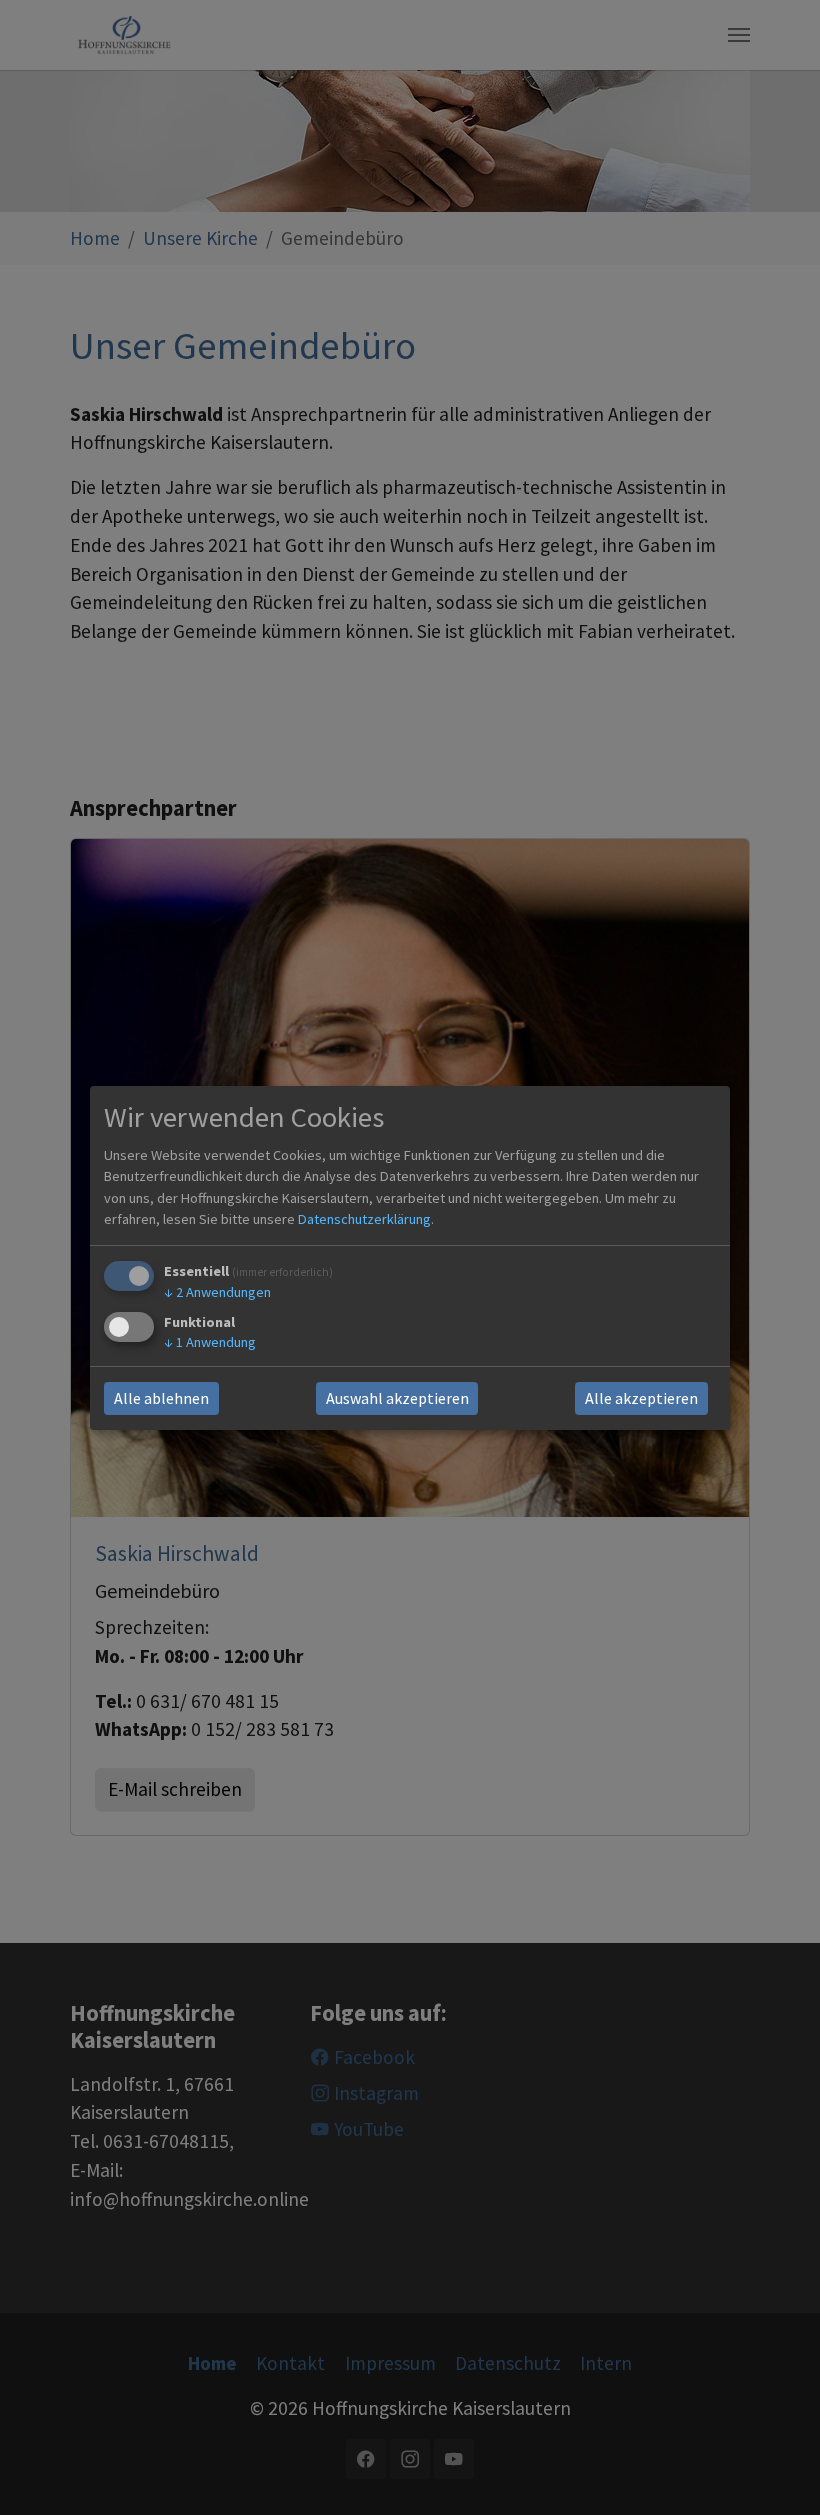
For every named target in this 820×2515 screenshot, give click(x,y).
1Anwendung (210, 1342)
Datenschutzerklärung (364, 1219)
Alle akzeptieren (641, 1398)
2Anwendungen (217, 1292)
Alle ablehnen (161, 1398)
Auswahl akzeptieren (397, 1398)
